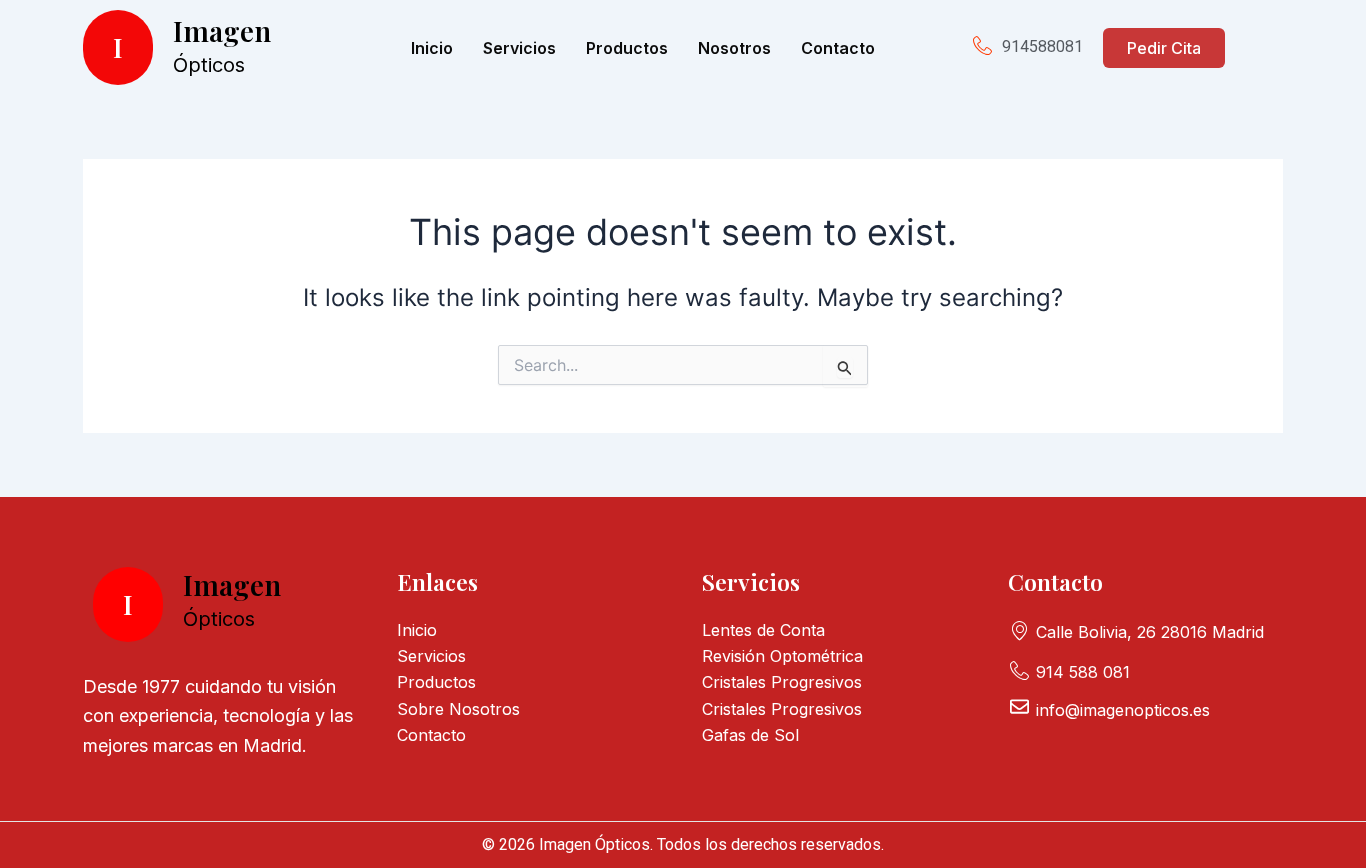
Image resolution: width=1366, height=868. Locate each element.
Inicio (432, 48)
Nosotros (734, 48)
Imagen (222, 30)
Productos (627, 48)
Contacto (838, 48)
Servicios (519, 48)
